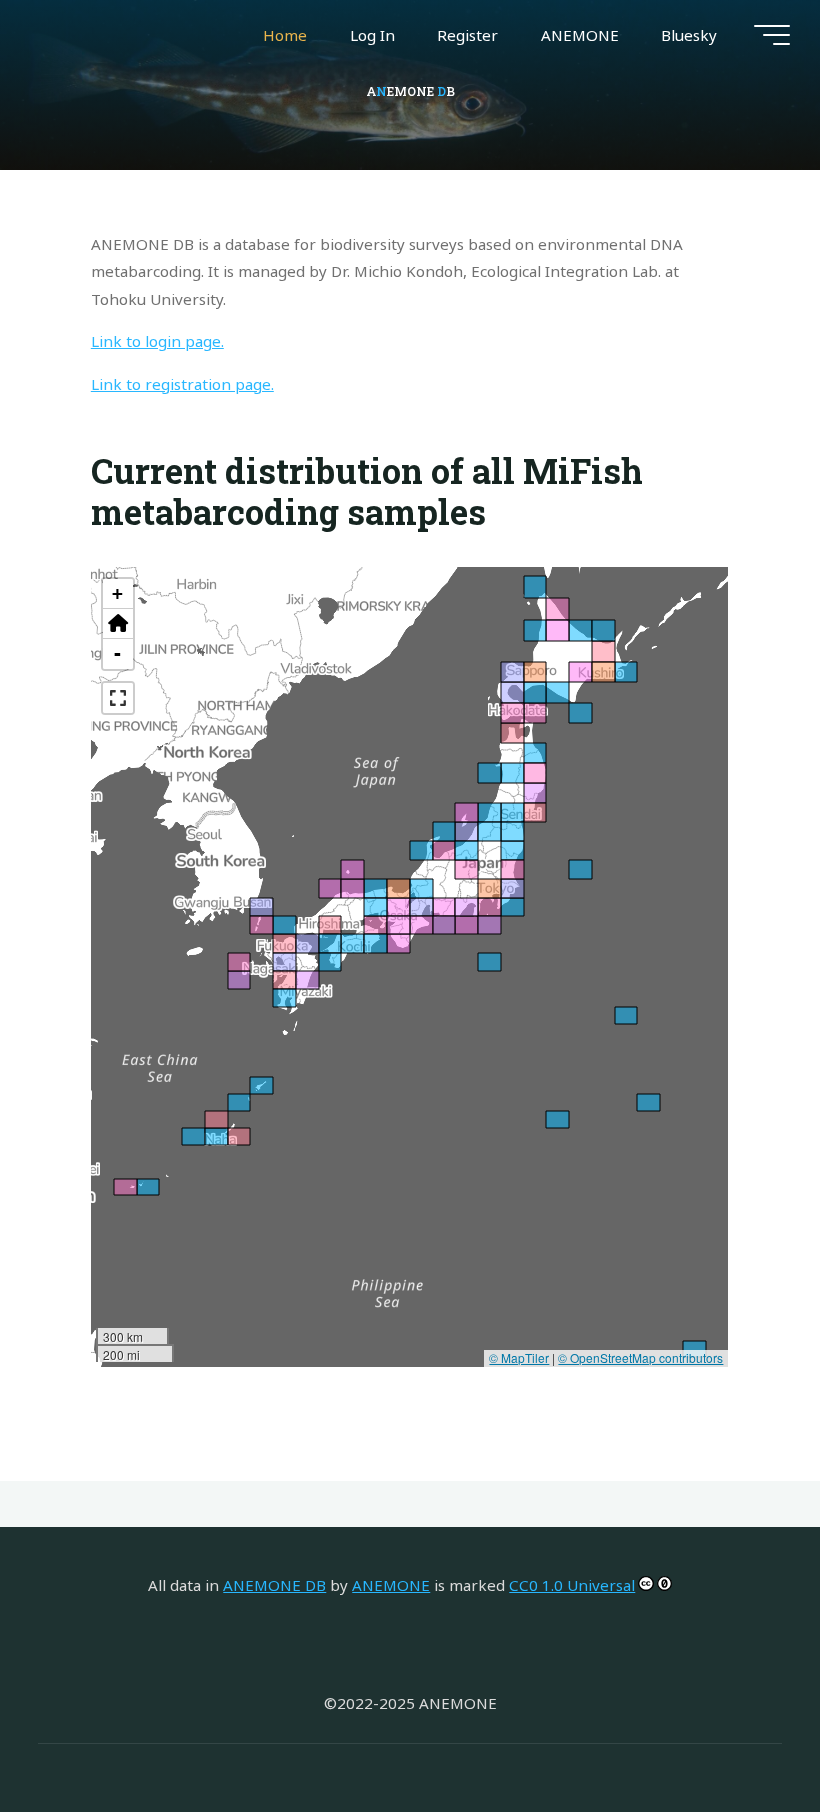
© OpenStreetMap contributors (641, 1357)
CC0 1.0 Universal (572, 1585)
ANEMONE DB (274, 1585)
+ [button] (118, 593)
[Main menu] (772, 35)
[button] (118, 624)
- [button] (118, 653)
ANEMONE (391, 1585)
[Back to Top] (742, 1734)
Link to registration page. (182, 384)
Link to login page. (157, 341)
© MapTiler (520, 1357)
